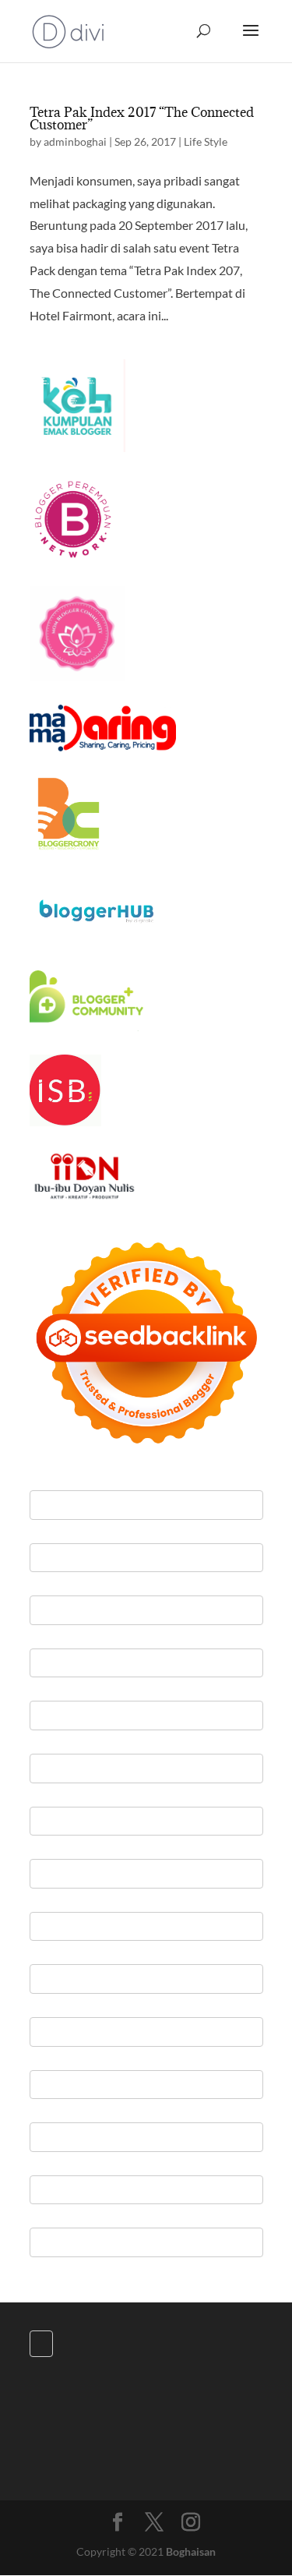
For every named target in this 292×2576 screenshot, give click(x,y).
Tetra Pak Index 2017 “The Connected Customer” (142, 118)
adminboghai (75, 141)
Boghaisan (191, 2551)
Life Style (206, 141)
